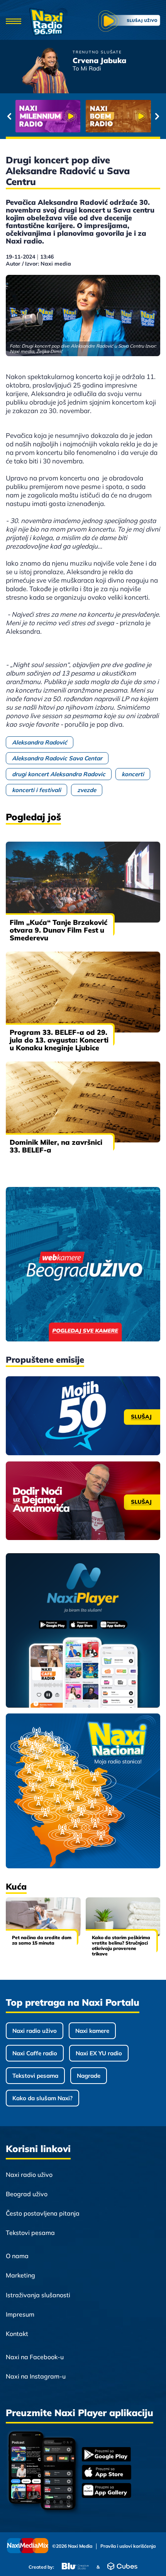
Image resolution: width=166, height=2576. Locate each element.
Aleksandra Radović (40, 742)
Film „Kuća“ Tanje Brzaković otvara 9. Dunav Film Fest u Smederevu (58, 930)
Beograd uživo (27, 2194)
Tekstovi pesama (35, 2076)
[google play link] (107, 2455)
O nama (17, 2256)
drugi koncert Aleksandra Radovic (59, 774)
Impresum (20, 2314)
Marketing (20, 2275)
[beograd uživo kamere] (83, 1265)
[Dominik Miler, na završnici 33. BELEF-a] (83, 1102)
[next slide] (157, 116)
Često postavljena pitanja (43, 2213)
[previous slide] (9, 116)
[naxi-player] (83, 1631)
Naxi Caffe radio (35, 2053)
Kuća (16, 1887)
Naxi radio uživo (35, 2031)
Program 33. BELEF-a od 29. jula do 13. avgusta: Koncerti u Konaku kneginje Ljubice (59, 1040)
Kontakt (17, 2334)
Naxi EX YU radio (99, 2053)
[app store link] (107, 2473)
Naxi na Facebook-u (35, 2357)
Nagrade (89, 2076)
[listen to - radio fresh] (48, 116)
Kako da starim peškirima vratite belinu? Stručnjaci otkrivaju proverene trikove (121, 1946)
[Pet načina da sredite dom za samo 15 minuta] (43, 1917)
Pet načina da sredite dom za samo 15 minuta (42, 1940)
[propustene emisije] (83, 1416)
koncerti (133, 774)
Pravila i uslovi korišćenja (128, 2546)
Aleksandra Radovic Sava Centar (57, 758)
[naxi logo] (48, 22)
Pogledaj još (33, 817)
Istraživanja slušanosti (38, 2295)
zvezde (87, 790)
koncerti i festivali (36, 790)
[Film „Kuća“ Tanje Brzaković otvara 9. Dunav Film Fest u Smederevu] (83, 882)
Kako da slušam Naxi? (42, 2098)
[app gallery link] (107, 2491)
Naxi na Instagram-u (36, 2376)
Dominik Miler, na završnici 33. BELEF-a (56, 1146)
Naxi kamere (92, 2031)
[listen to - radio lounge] (118, 116)
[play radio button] (129, 22)
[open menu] (14, 22)
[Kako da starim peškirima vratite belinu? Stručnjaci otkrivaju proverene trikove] (123, 1917)
